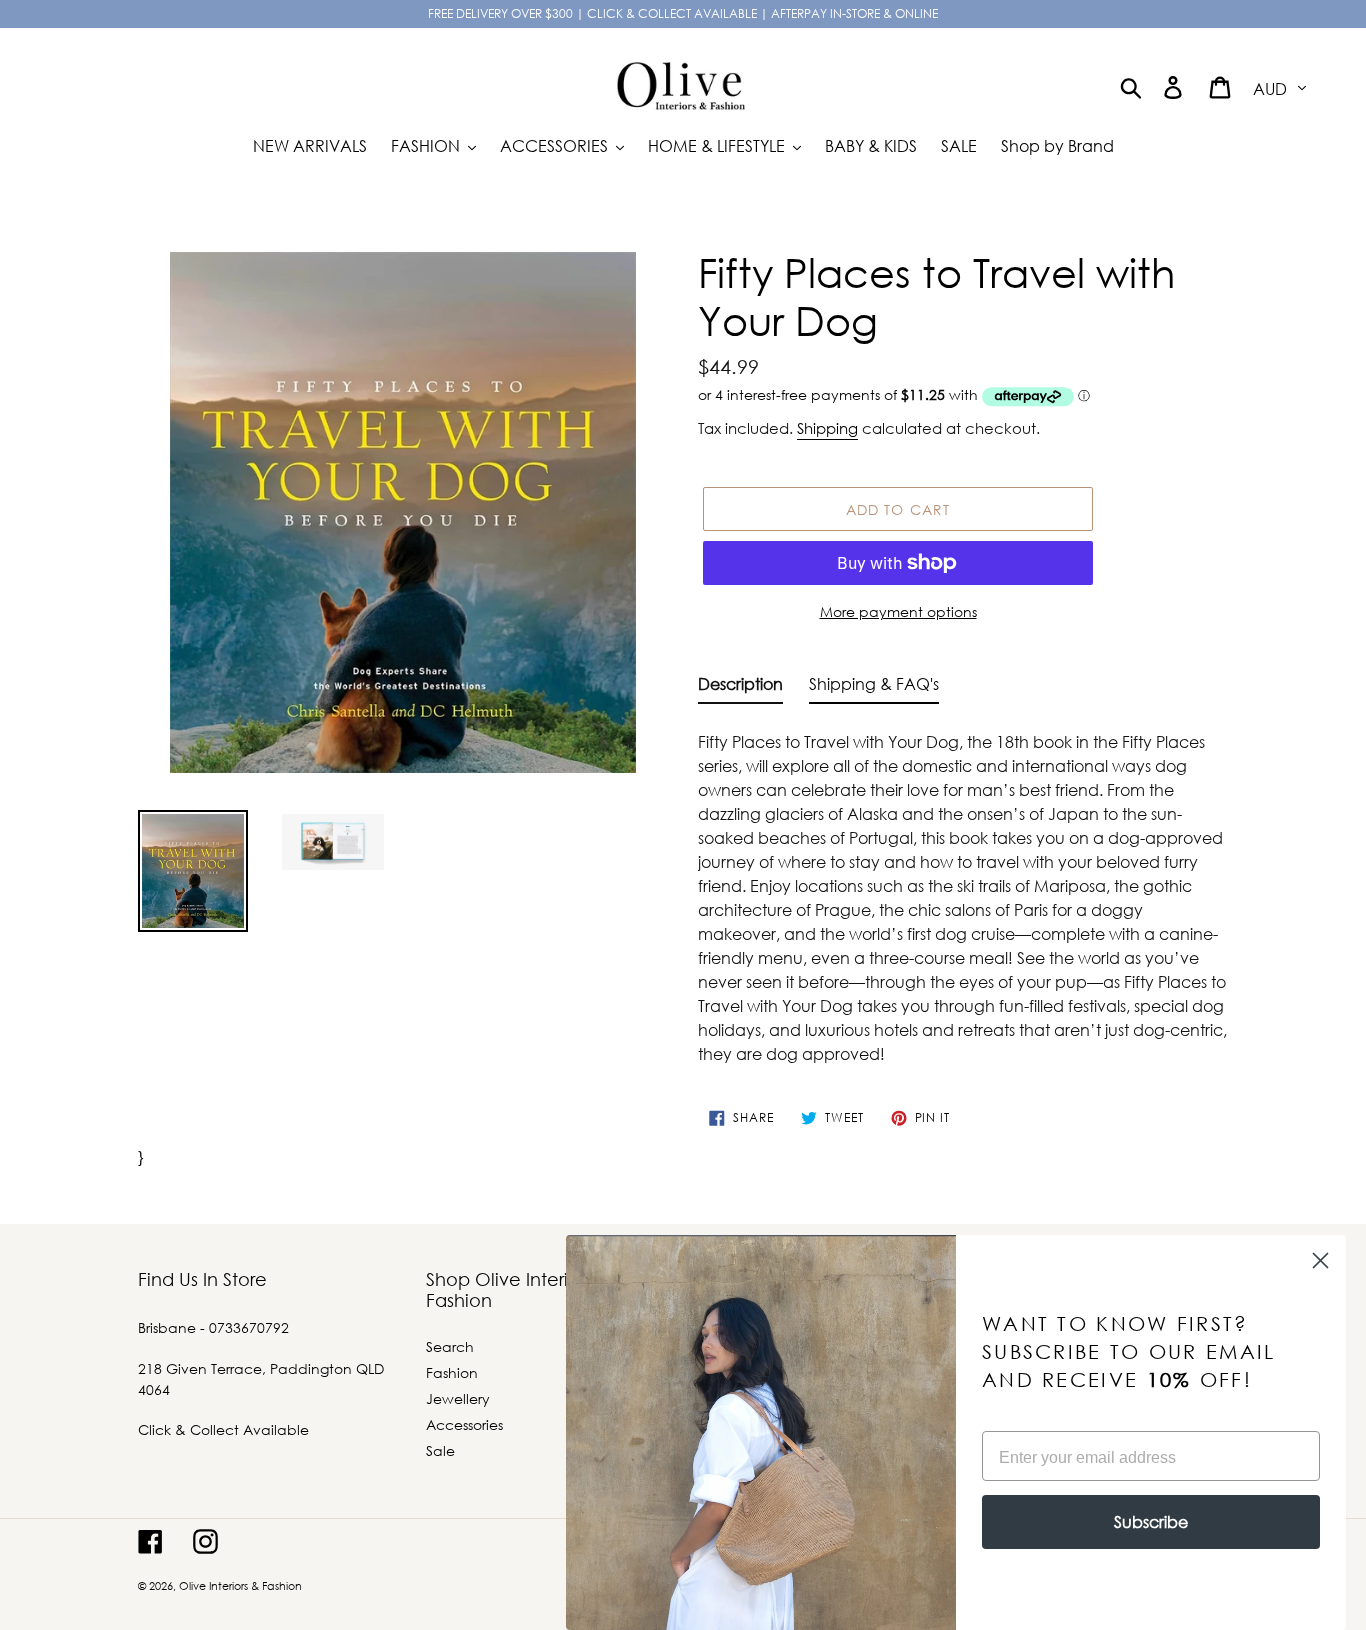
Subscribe (1151, 1521)
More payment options (898, 611)
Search (450, 1346)
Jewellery (458, 1398)
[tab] (740, 688)
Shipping (827, 428)
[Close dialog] (1320, 1260)
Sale (440, 1450)
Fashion (452, 1372)
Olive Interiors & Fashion (240, 1586)
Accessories (464, 1424)
